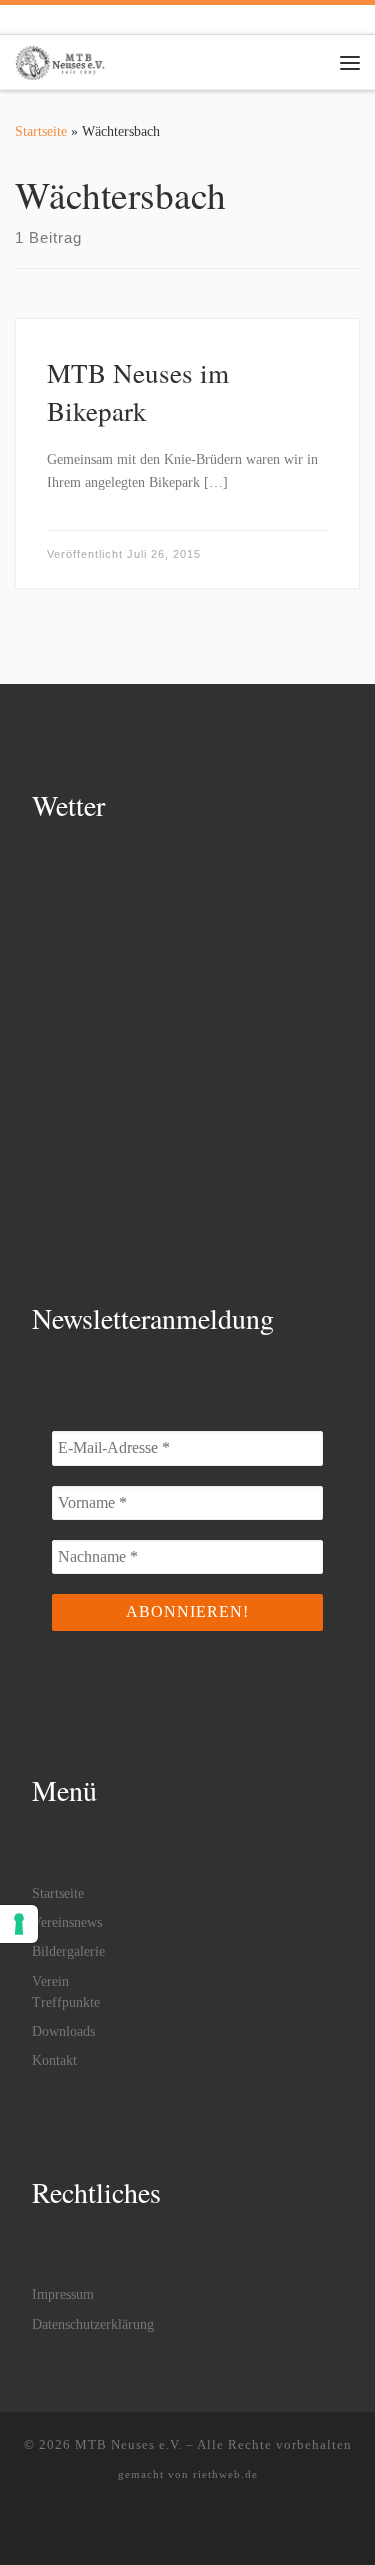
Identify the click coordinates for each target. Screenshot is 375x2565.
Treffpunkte (66, 2002)
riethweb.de (225, 2474)
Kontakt (54, 2060)
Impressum (63, 2294)
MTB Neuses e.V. (128, 2444)
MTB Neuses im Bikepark (138, 391)
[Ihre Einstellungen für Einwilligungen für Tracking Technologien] (19, 1924)
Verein (50, 1981)
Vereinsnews (67, 1922)
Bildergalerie (68, 1951)
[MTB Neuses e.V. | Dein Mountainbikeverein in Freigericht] (60, 59)
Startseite (41, 131)
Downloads (63, 2031)
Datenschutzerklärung (93, 2324)
